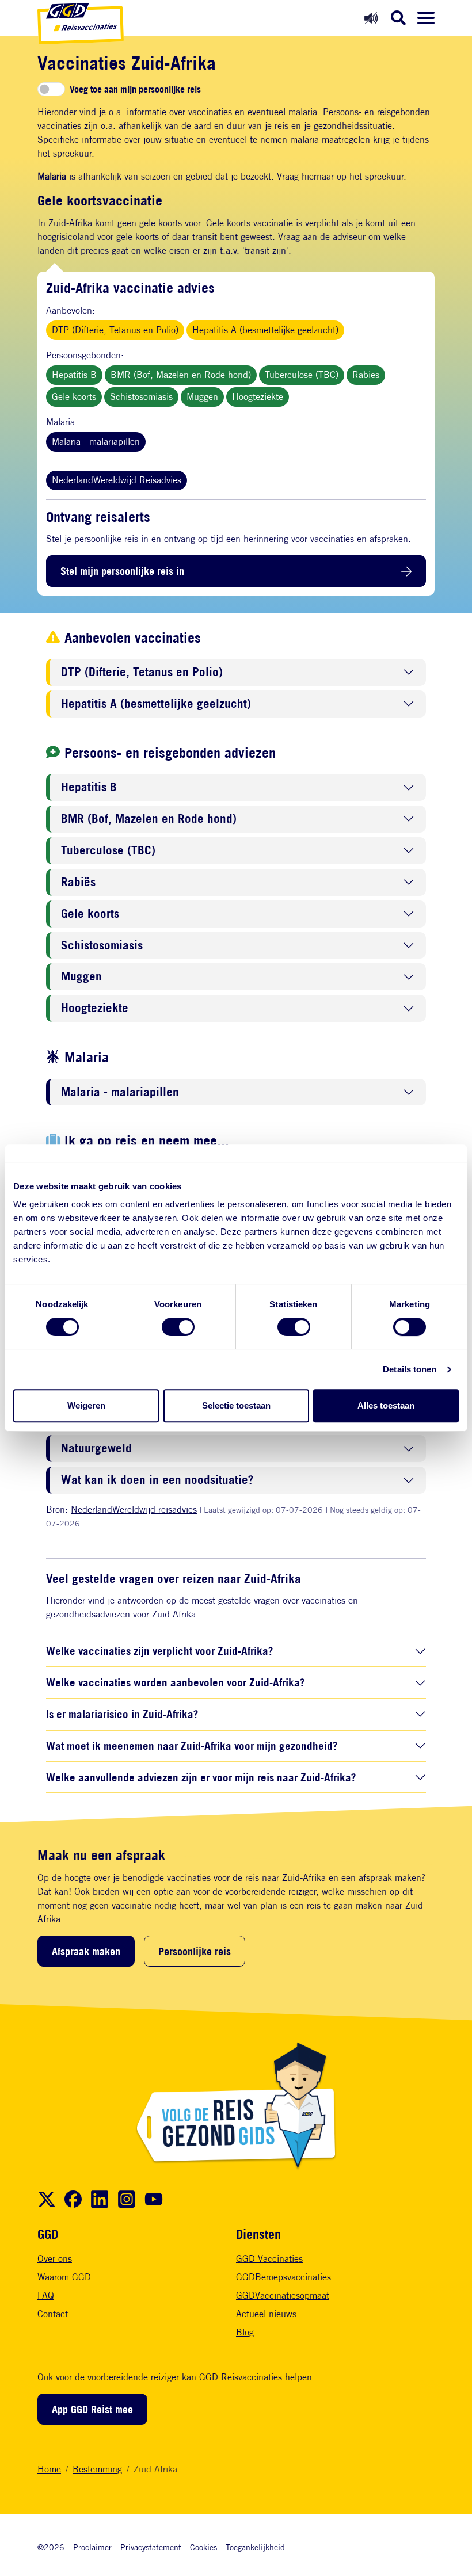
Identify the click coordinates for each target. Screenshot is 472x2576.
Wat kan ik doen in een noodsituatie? (157, 1480)
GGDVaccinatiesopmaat (283, 2295)
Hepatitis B (74, 375)
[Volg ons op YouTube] (154, 2199)
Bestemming (97, 2469)
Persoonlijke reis (195, 1951)
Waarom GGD (64, 2277)
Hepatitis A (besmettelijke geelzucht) (265, 330)
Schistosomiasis (141, 397)
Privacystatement (151, 2547)
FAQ (46, 2295)
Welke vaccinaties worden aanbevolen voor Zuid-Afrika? (175, 1682)
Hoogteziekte (258, 397)
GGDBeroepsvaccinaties (283, 2277)
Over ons (55, 2259)
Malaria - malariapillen (96, 442)
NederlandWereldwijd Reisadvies (117, 480)
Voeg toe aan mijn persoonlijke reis (135, 89)
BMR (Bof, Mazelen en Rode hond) (181, 375)
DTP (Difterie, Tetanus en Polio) (115, 330)
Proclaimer (92, 2547)
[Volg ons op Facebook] (73, 2199)
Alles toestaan (386, 1405)
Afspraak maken (86, 1951)
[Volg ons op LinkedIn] (100, 2199)
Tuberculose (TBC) (302, 375)
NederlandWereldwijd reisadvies (134, 1510)
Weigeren (86, 1405)
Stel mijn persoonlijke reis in (122, 571)
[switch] (178, 1327)
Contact (53, 2314)
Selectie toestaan (236, 1405)
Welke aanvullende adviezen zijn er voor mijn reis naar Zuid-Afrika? (201, 1777)
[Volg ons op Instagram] (127, 2199)
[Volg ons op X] (47, 2199)
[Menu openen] (426, 18)
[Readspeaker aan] (371, 18)
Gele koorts (74, 397)
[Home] (81, 24)
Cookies (203, 2547)
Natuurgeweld (96, 1449)
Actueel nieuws (266, 2314)
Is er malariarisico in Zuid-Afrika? (122, 1714)
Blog (245, 2332)
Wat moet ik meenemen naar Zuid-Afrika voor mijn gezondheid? (192, 1745)
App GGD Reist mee (92, 2409)
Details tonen (410, 1369)
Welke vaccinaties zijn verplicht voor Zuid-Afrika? (159, 1650)
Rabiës (366, 375)
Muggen (202, 397)
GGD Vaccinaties (269, 2259)
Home (49, 2469)
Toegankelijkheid (255, 2547)
